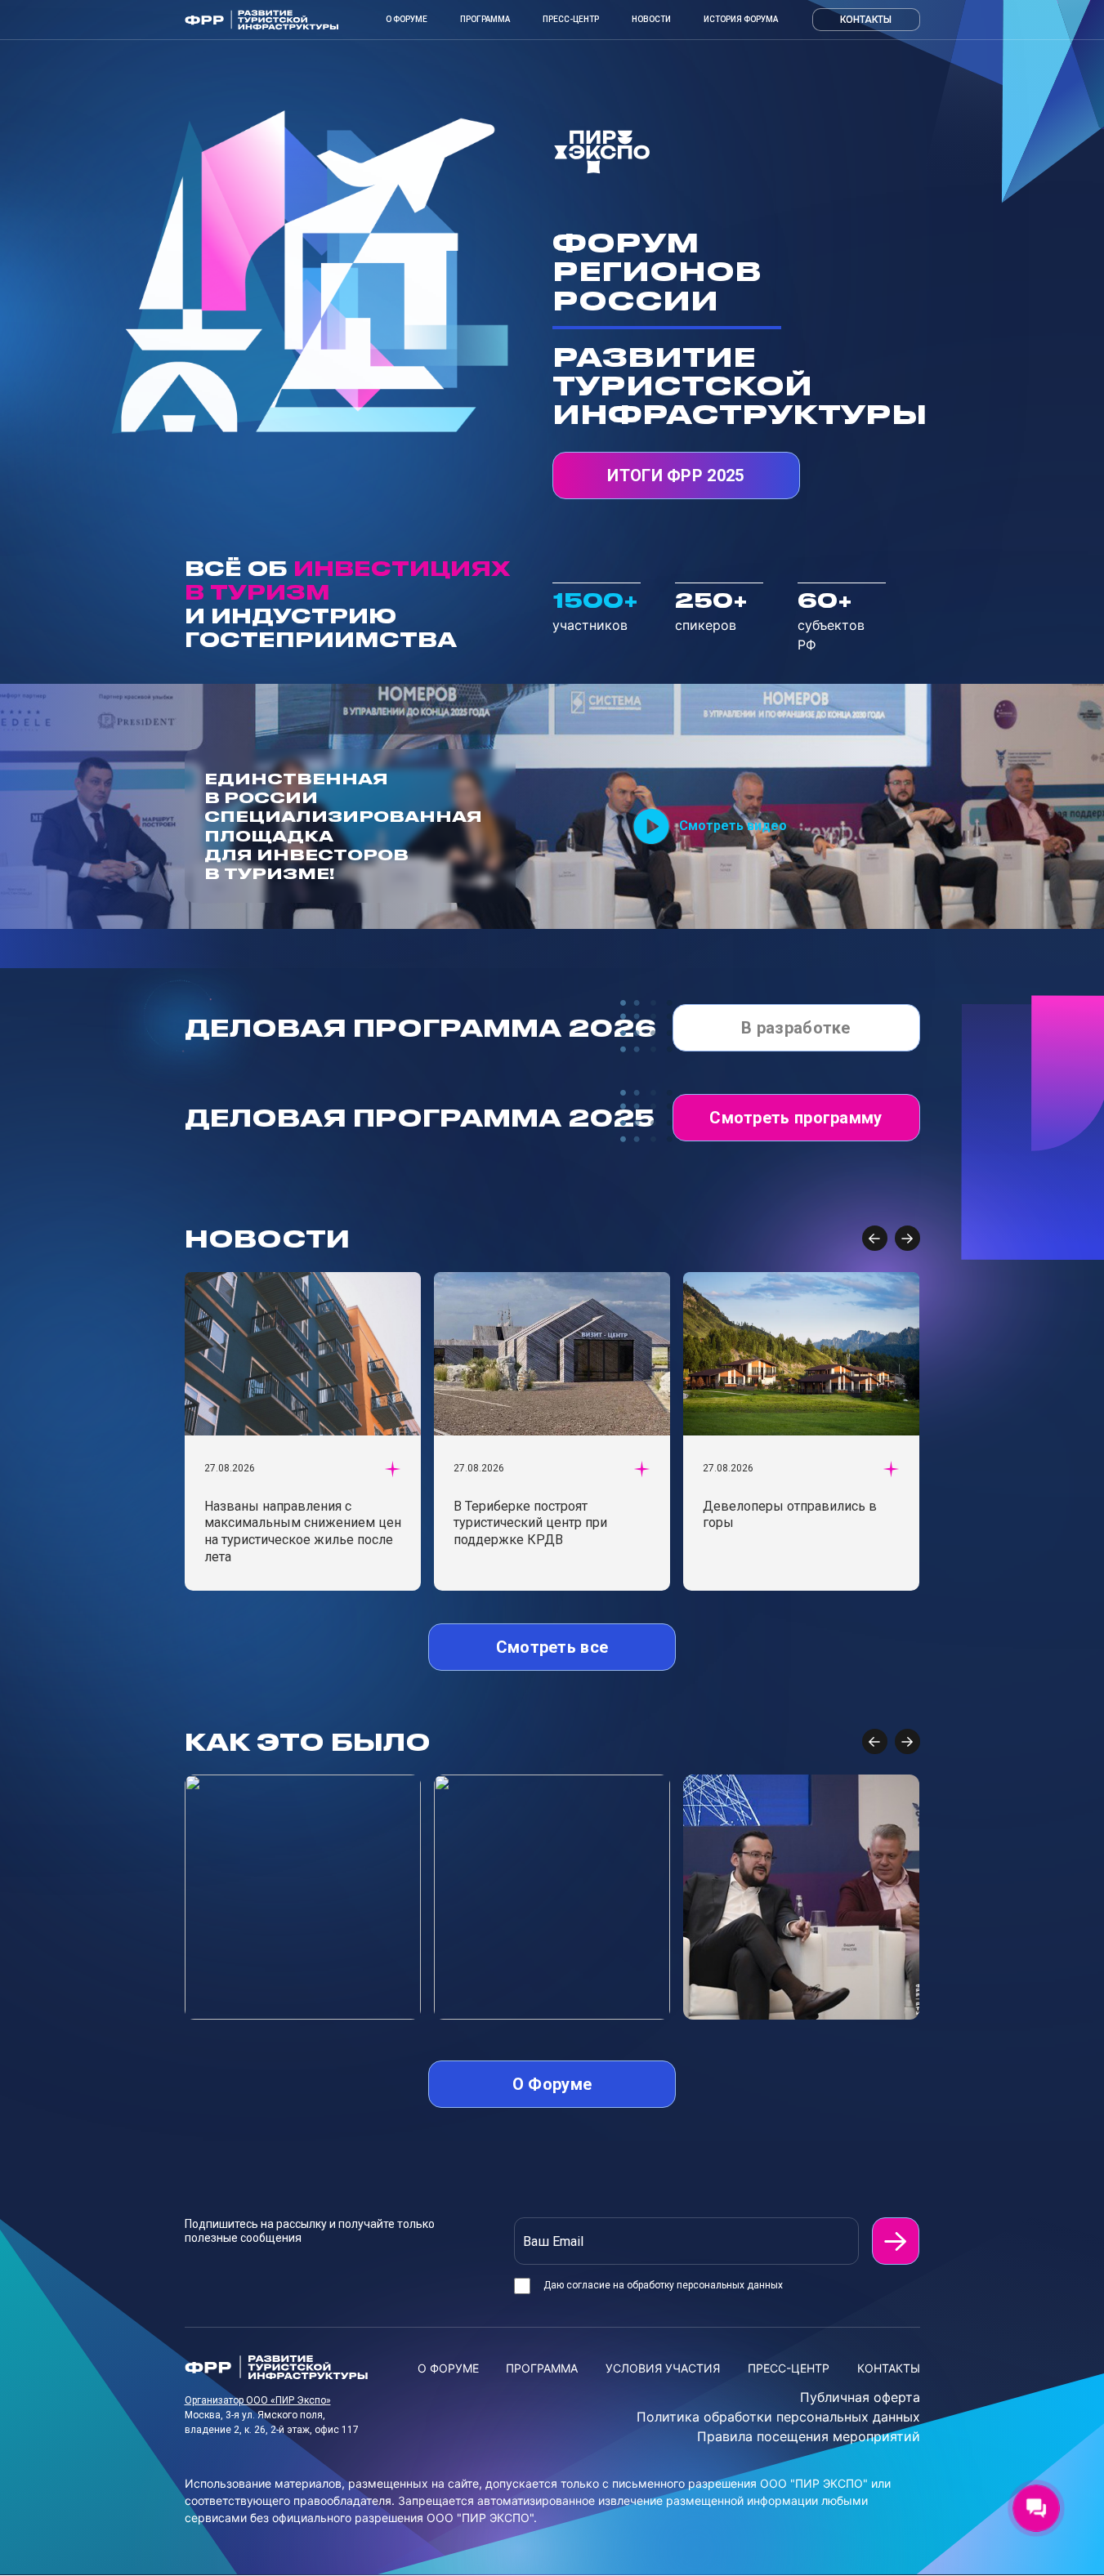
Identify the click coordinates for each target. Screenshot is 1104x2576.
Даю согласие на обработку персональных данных (663, 2285)
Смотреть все (552, 1647)
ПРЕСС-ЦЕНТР (571, 19)
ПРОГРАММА (542, 2368)
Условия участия (663, 2368)
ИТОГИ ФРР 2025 (675, 475)
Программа (485, 19)
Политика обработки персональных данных (778, 2417)
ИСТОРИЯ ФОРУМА (741, 19)
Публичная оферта (860, 2397)
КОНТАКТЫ (889, 2368)
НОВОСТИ (651, 19)
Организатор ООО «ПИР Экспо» (258, 2400)
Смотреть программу (796, 1118)
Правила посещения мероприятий (809, 2436)
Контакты (866, 20)
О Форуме (407, 19)
